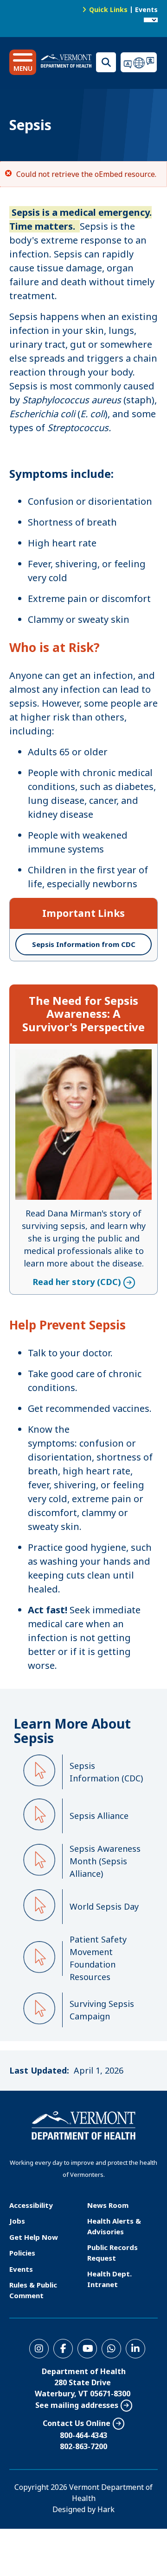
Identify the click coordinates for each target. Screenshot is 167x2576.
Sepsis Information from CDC (84, 944)
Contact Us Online (77, 2423)
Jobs (17, 2221)
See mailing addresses (77, 2405)
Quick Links (108, 9)
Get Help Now (34, 2237)
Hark (106, 2509)
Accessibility (31, 2205)
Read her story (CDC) (77, 1055)
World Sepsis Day (104, 1906)
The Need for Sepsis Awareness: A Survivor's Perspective (83, 1014)
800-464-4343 (83, 2435)
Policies (22, 2253)
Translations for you (139, 62)
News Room (108, 2205)
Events (146, 9)
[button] (23, 62)
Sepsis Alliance (99, 1816)
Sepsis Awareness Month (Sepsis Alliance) (105, 1861)
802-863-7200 (83, 2446)
